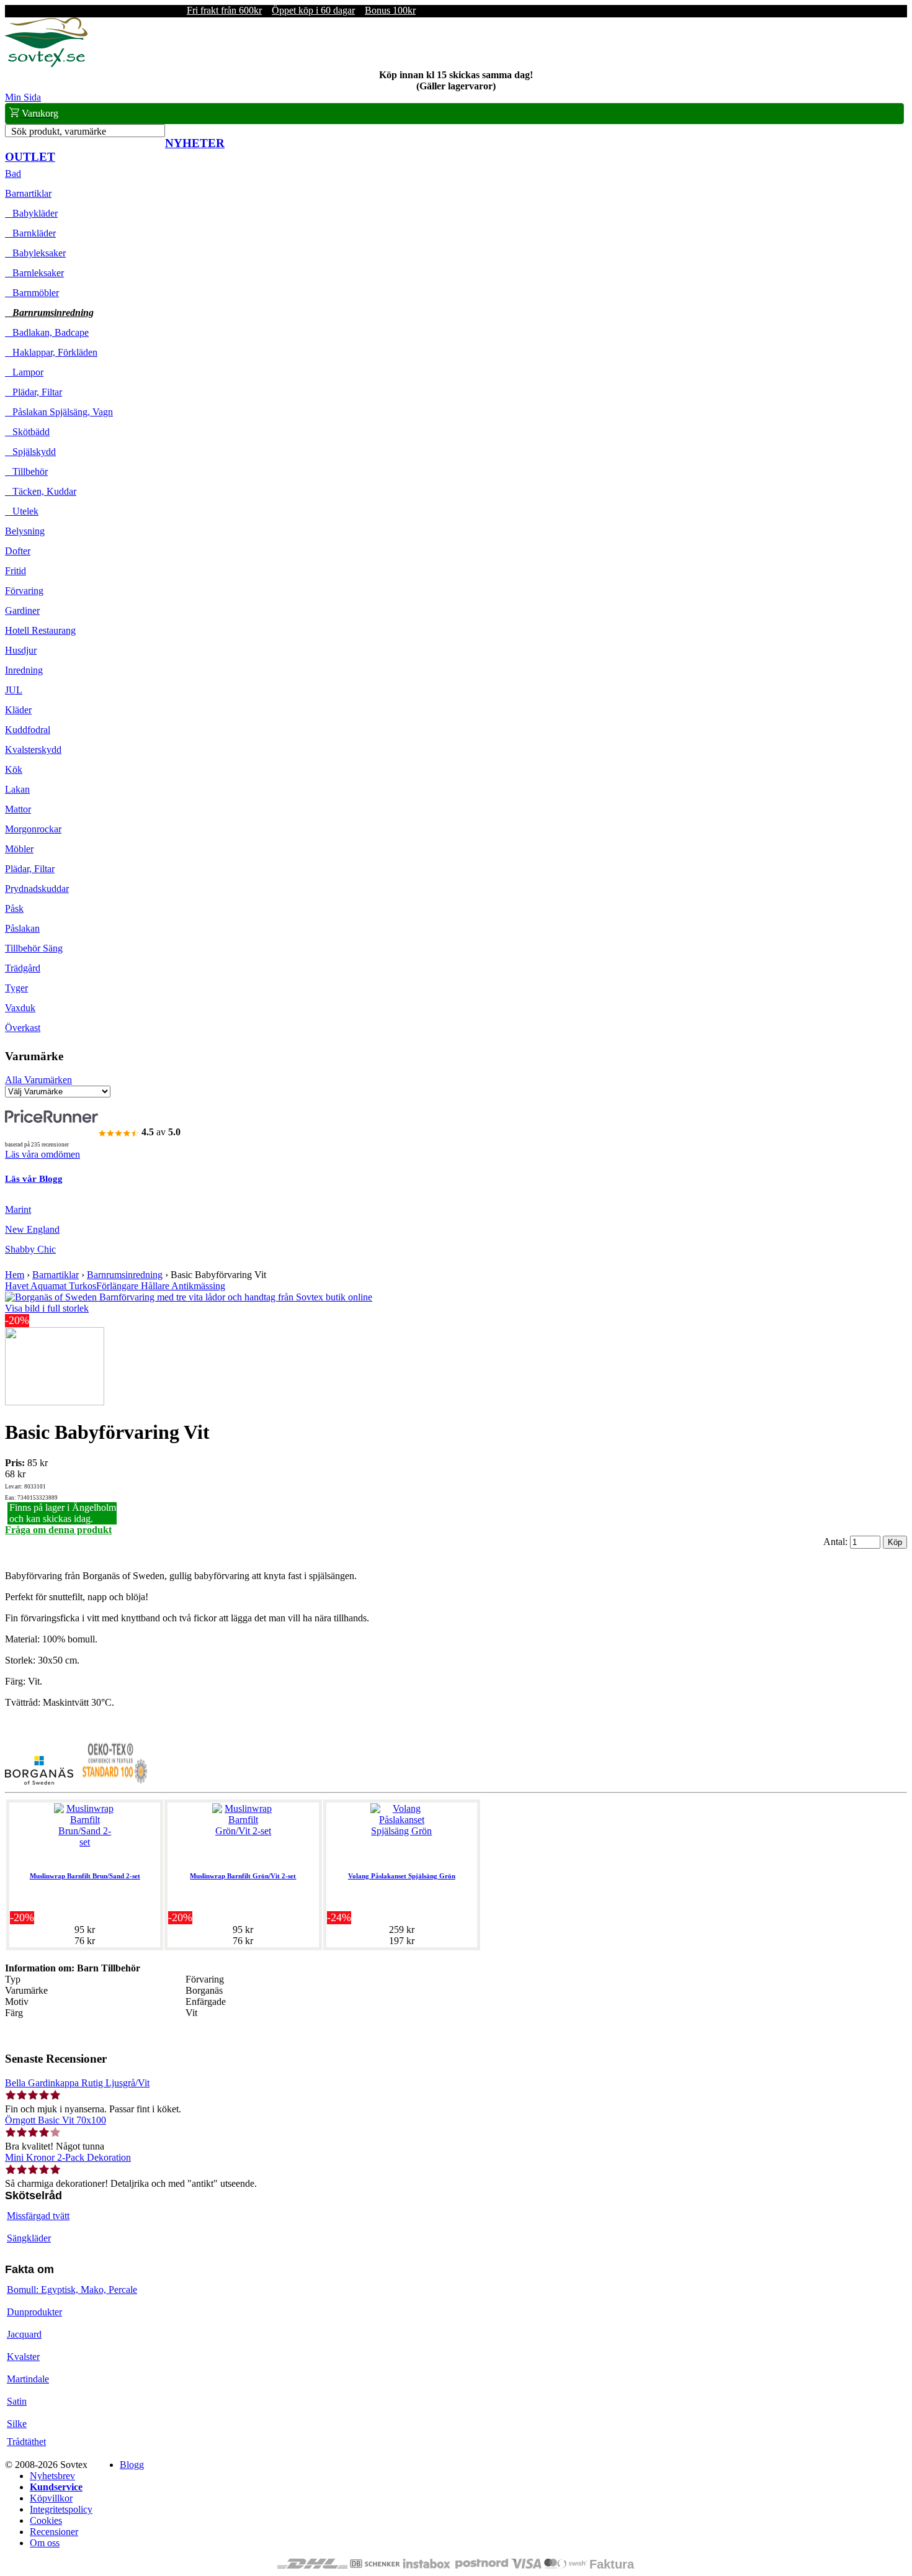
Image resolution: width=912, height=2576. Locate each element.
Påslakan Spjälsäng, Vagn (59, 412)
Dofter (18, 551)
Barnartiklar (28, 193)
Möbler (19, 849)
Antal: (837, 1542)
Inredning (24, 670)
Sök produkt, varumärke (59, 131)
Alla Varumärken (38, 1080)
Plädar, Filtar (34, 392)
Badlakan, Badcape (47, 332)
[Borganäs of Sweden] (39, 1781)
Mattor (18, 809)
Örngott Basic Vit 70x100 (56, 2120)
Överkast (23, 1028)
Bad (13, 173)
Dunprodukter (34, 2312)
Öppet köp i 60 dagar (313, 10)
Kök (14, 769)
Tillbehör (26, 471)
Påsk (14, 908)
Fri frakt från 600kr (224, 10)
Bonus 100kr (390, 10)
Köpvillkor (51, 2498)
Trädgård (23, 968)
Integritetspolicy (61, 2509)
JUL (14, 690)
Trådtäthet (26, 2442)
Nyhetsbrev (52, 2476)
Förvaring (24, 591)
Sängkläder (29, 2238)
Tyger (16, 988)
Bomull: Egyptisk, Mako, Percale (72, 2290)
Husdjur (21, 650)
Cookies (46, 2520)
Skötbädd (27, 432)
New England (32, 1229)
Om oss (45, 2543)
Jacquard (24, 2334)
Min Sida (23, 97)
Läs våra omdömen (42, 1154)
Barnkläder (30, 233)
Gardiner (22, 610)
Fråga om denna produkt (58, 1530)
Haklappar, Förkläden (51, 352)
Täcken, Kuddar (41, 491)
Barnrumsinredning (49, 313)
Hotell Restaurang (40, 630)
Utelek (22, 511)
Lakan (17, 789)
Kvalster (23, 2357)
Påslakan (22, 928)
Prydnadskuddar (37, 889)
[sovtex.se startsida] (46, 64)
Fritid (16, 571)
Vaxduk (20, 1008)
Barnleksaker (34, 273)
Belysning (25, 531)
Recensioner (54, 2532)
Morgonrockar (33, 829)
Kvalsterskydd (33, 750)
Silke (17, 2424)
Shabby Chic (30, 1249)
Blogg (132, 2465)
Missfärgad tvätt (38, 2216)
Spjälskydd (30, 452)
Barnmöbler (32, 293)
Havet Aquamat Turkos (51, 1286)
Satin (17, 2401)
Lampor (24, 372)
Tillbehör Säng (34, 948)
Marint (18, 1209)
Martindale (28, 2379)
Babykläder (31, 213)
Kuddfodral (28, 730)
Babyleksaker (35, 253)
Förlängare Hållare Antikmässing (161, 1286)
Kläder (18, 710)
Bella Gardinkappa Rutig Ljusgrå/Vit (77, 2083)
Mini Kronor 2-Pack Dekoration (68, 2157)
